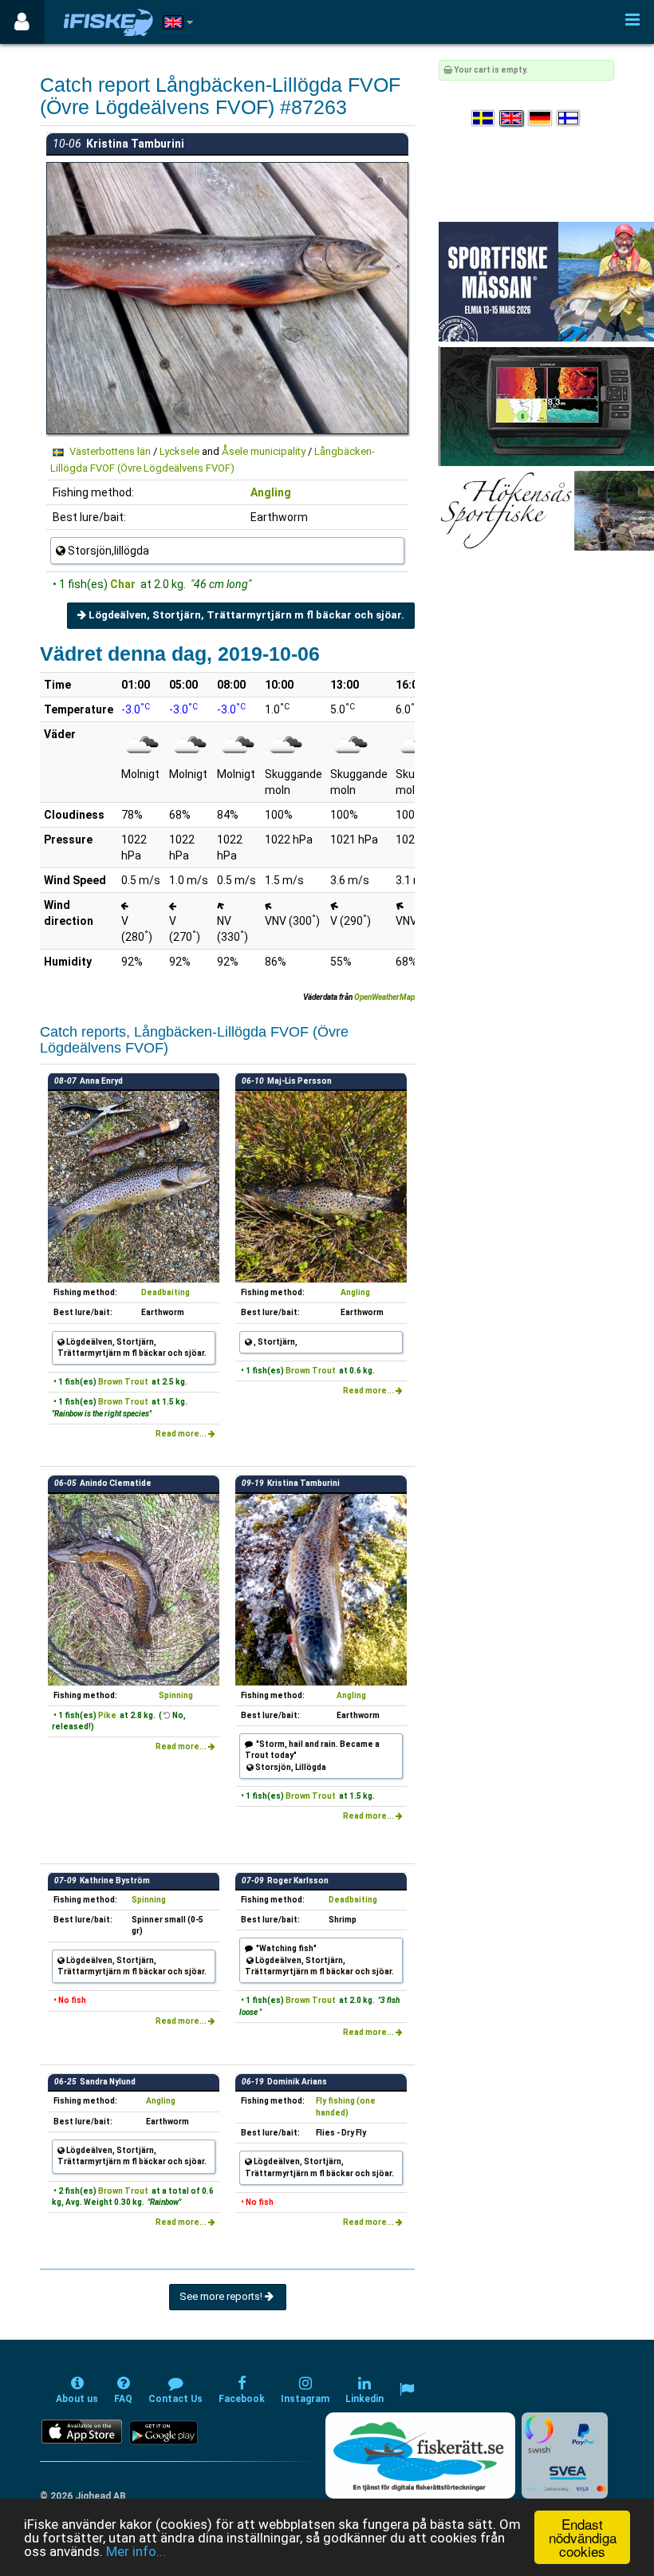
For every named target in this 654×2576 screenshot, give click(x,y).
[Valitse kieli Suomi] (569, 119)
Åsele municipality (264, 451)
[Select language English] (512, 119)
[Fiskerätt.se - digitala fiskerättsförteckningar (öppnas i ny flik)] (420, 2455)
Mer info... (136, 2551)
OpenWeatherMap (384, 997)
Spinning (176, 1695)
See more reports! (222, 2296)
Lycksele (179, 451)
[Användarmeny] (22, 22)
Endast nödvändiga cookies (583, 2537)
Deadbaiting (165, 1292)
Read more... (182, 1434)
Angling (271, 492)
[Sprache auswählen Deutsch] (541, 119)
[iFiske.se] (108, 22)
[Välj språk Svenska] (484, 119)
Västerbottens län (110, 451)
